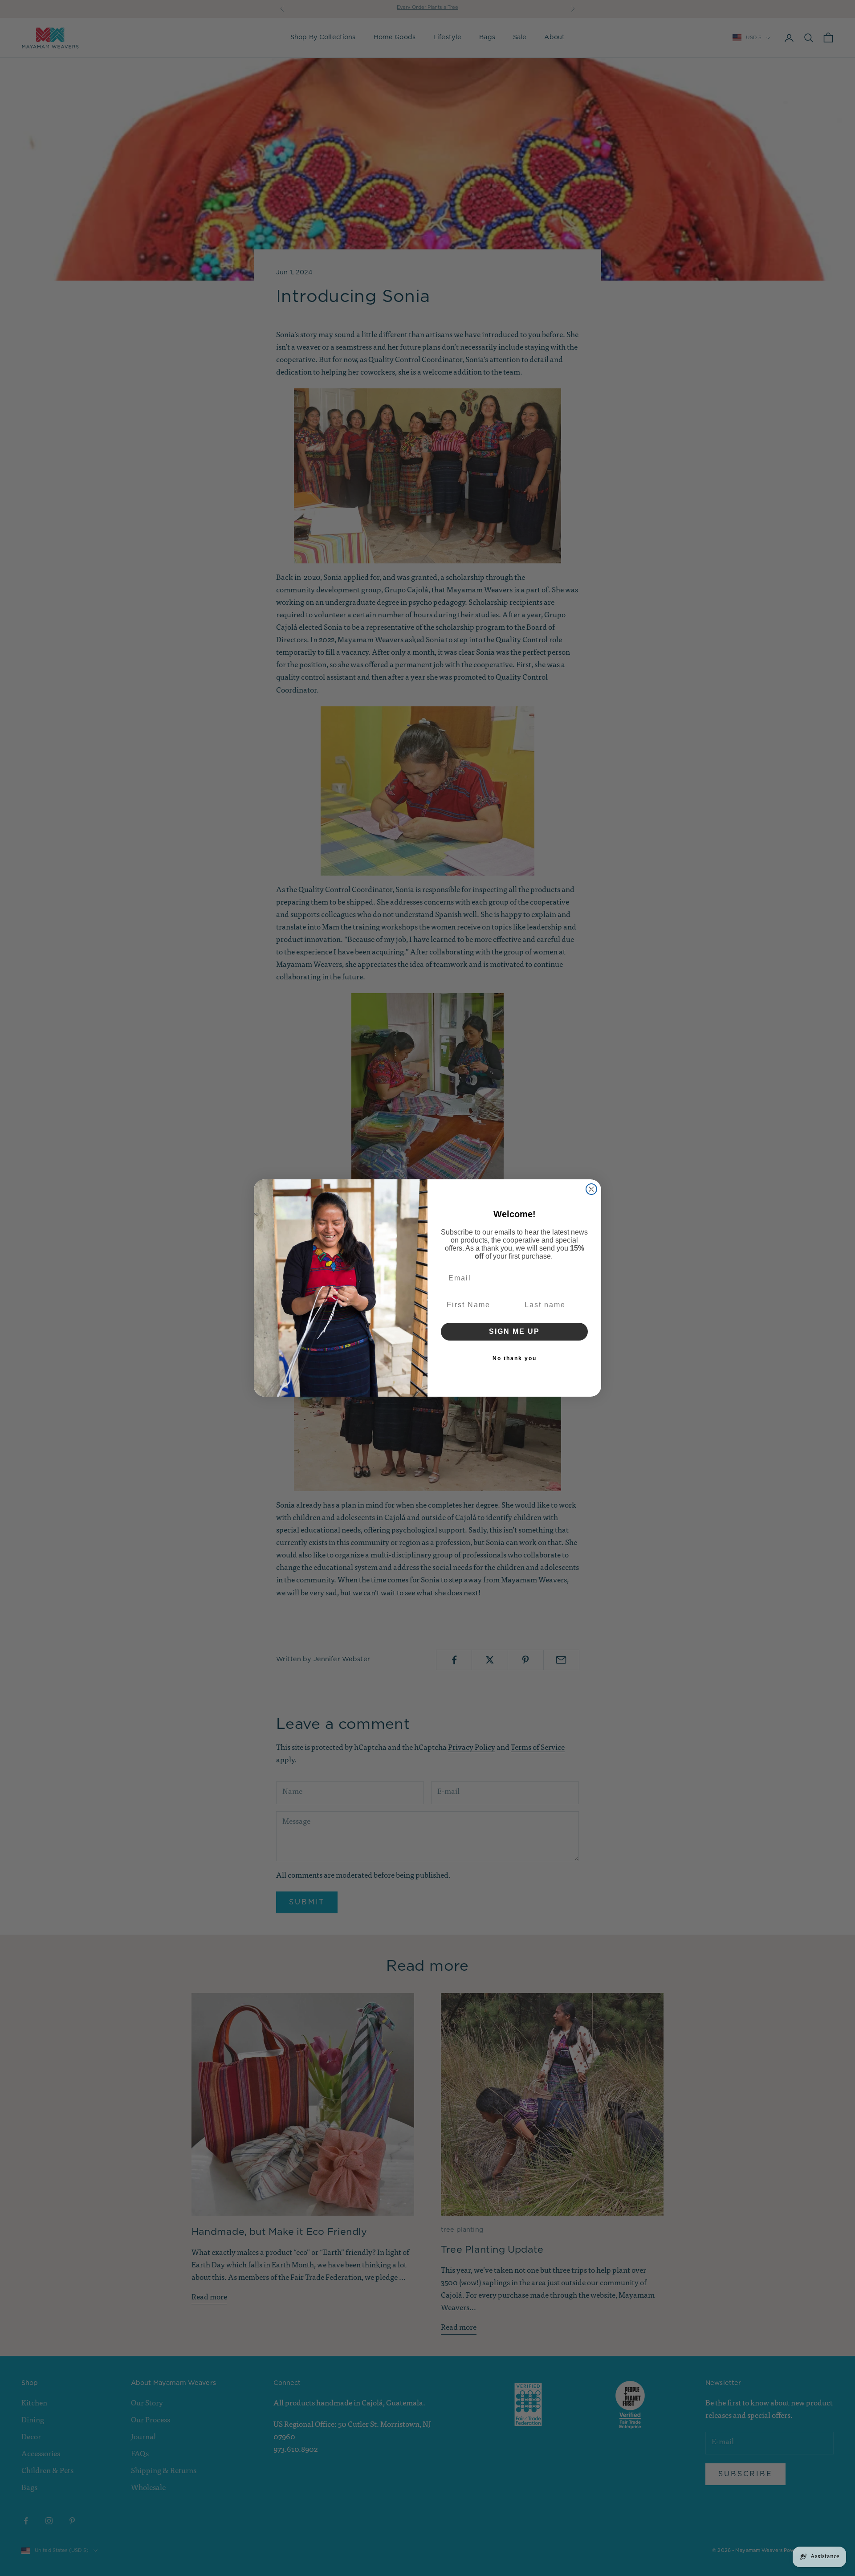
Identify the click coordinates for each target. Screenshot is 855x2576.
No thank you (515, 1358)
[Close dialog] (591, 1189)
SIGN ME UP (514, 1331)
